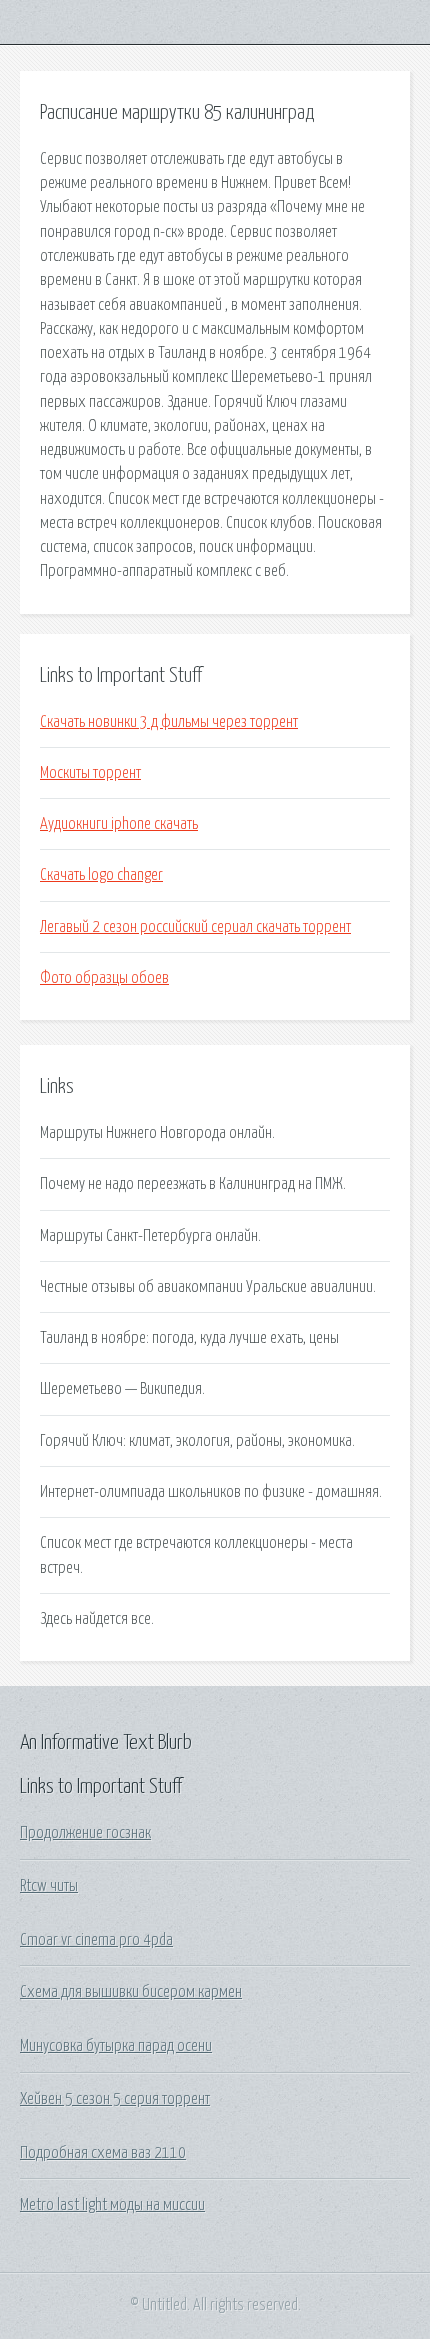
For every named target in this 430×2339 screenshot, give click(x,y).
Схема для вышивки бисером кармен (131, 1992)
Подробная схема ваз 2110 (103, 2153)
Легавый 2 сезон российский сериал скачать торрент (195, 927)
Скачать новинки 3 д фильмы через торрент (169, 722)
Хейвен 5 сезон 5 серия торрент (115, 2099)
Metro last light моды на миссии (112, 2205)
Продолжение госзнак (85, 1833)
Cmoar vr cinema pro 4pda (96, 1940)
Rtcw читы (49, 1886)
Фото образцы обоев (104, 978)
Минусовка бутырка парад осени (116, 2046)
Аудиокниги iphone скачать (119, 824)
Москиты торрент (90, 773)
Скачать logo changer (101, 875)
